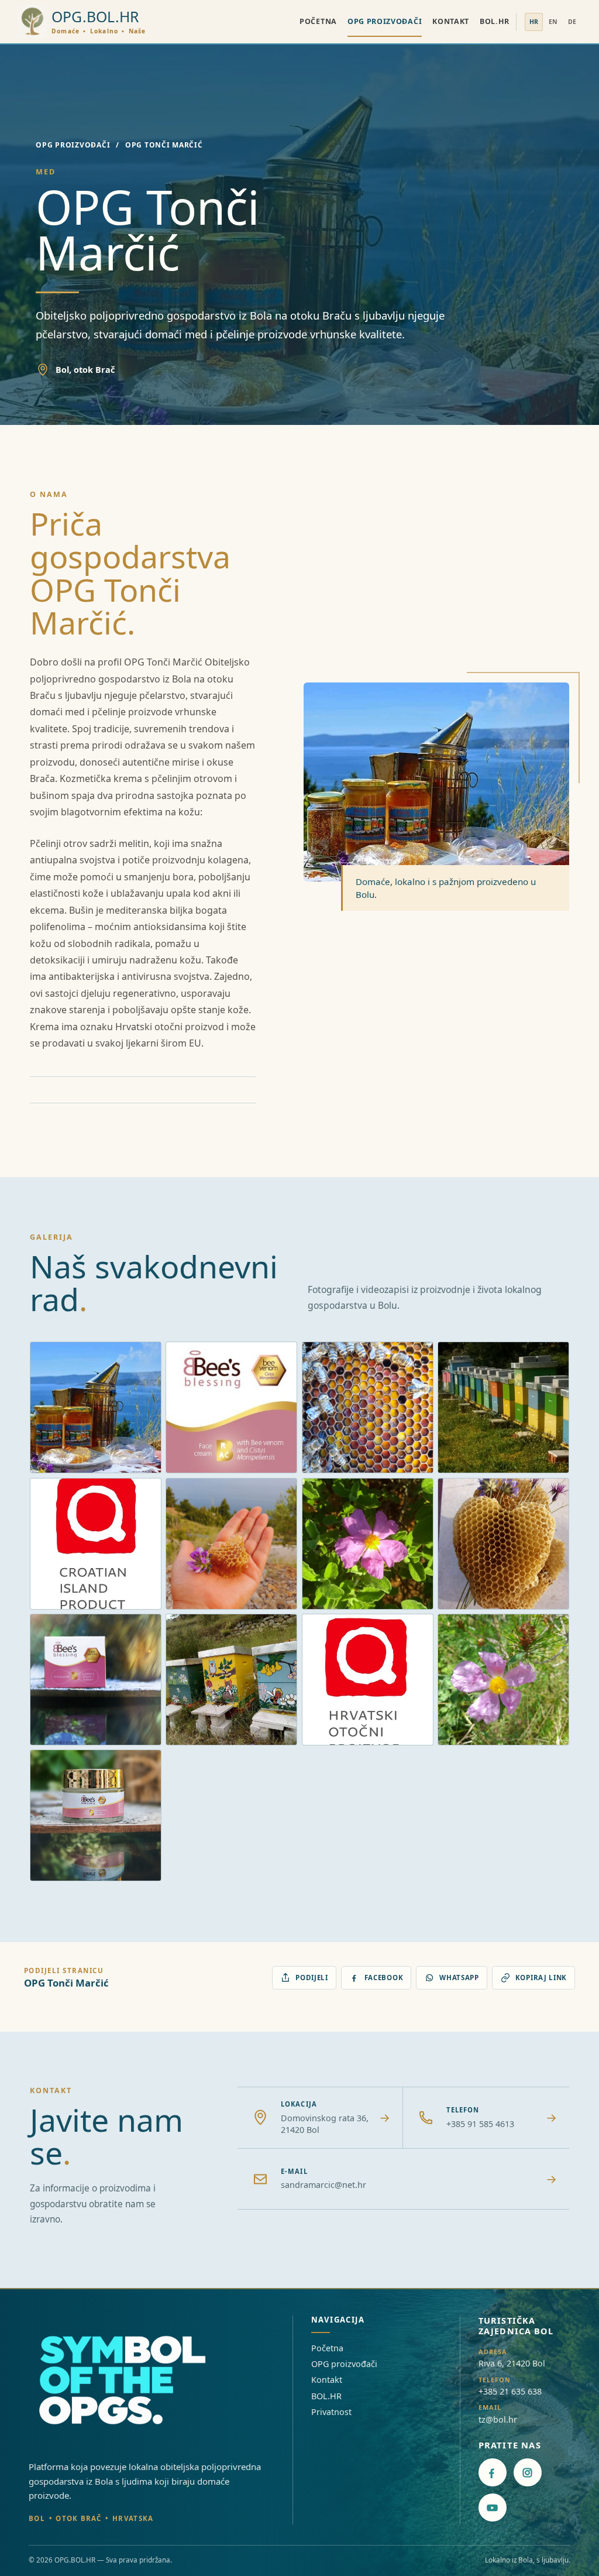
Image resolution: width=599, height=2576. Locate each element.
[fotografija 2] (231, 1407)
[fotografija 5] (96, 1544)
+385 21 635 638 (510, 2391)
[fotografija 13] (96, 1815)
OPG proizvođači (385, 21)
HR (534, 22)
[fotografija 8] (503, 1544)
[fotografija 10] (231, 1680)
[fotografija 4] (503, 1407)
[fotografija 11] (368, 1680)
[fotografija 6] (231, 1544)
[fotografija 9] (96, 1680)
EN (553, 22)
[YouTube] (493, 2508)
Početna (318, 21)
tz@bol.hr (498, 2419)
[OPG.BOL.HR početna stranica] (128, 2382)
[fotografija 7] (368, 1544)
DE (572, 22)
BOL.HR (495, 21)
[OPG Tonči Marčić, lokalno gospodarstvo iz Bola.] (96, 1407)
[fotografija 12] (503, 1680)
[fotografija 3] (368, 1407)
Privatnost (331, 2412)
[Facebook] (493, 2472)
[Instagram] (528, 2472)
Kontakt (451, 21)
